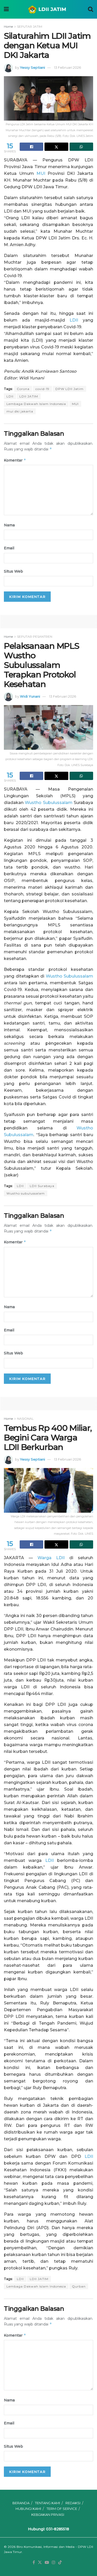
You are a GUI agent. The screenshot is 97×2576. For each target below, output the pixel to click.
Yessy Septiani (32, 67)
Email (9, 548)
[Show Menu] (6, 9)
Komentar (15, 460)
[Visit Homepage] (48, 9)
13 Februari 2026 (68, 67)
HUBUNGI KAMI (28, 2509)
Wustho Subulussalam (48, 803)
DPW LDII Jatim (69, 389)
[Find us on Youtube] (47, 2563)
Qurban (79, 2286)
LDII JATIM (29, 396)
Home (8, 26)
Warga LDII (51, 1558)
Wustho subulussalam (26, 1193)
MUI (41, 173)
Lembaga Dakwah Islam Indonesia (36, 404)
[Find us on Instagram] (54, 2563)
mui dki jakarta (20, 411)
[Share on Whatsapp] (81, 147)
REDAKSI (73, 2503)
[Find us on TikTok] (60, 2563)
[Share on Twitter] (56, 147)
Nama (9, 525)
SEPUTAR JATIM (30, 26)
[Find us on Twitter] (40, 2563)
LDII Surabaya (42, 1186)
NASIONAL (25, 1419)
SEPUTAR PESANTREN (35, 637)
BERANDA (21, 2503)
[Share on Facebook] (31, 147)
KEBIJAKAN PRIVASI (48, 2515)
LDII (74, 320)
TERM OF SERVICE (62, 2509)
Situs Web (13, 571)
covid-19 (42, 389)
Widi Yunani (30, 696)
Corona (23, 389)
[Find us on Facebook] (34, 2563)
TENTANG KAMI (47, 2503)
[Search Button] (91, 9)
